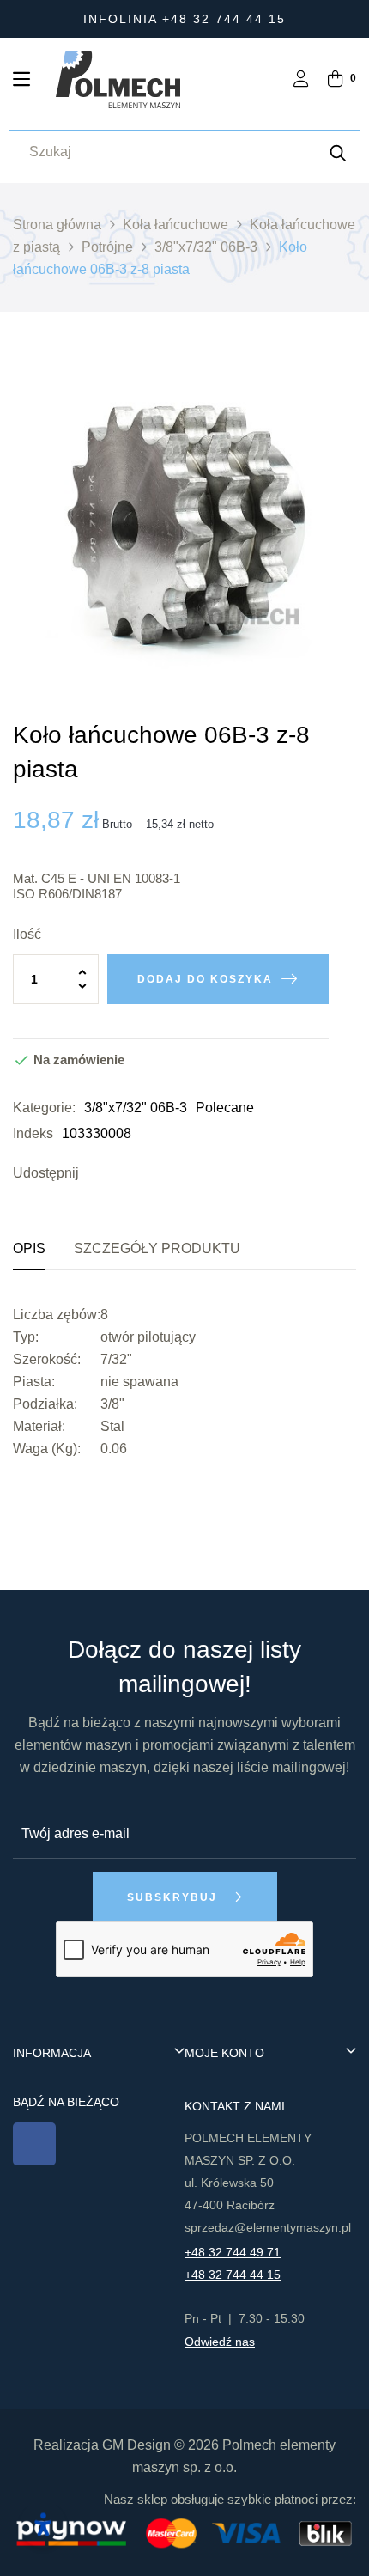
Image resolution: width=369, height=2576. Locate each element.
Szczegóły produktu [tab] (157, 1248)
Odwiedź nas (220, 2342)
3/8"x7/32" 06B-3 (136, 1108)
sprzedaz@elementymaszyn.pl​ (268, 2227)
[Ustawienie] (301, 80)
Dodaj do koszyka (205, 979)
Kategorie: (44, 1108)
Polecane (225, 1108)
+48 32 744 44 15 (233, 2275)
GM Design (136, 2445)
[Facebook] (34, 2144)
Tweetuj (122, 1173)
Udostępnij (96, 1173)
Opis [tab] (29, 1248)
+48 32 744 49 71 (233, 2252)
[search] (338, 152)
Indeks (33, 1133)
